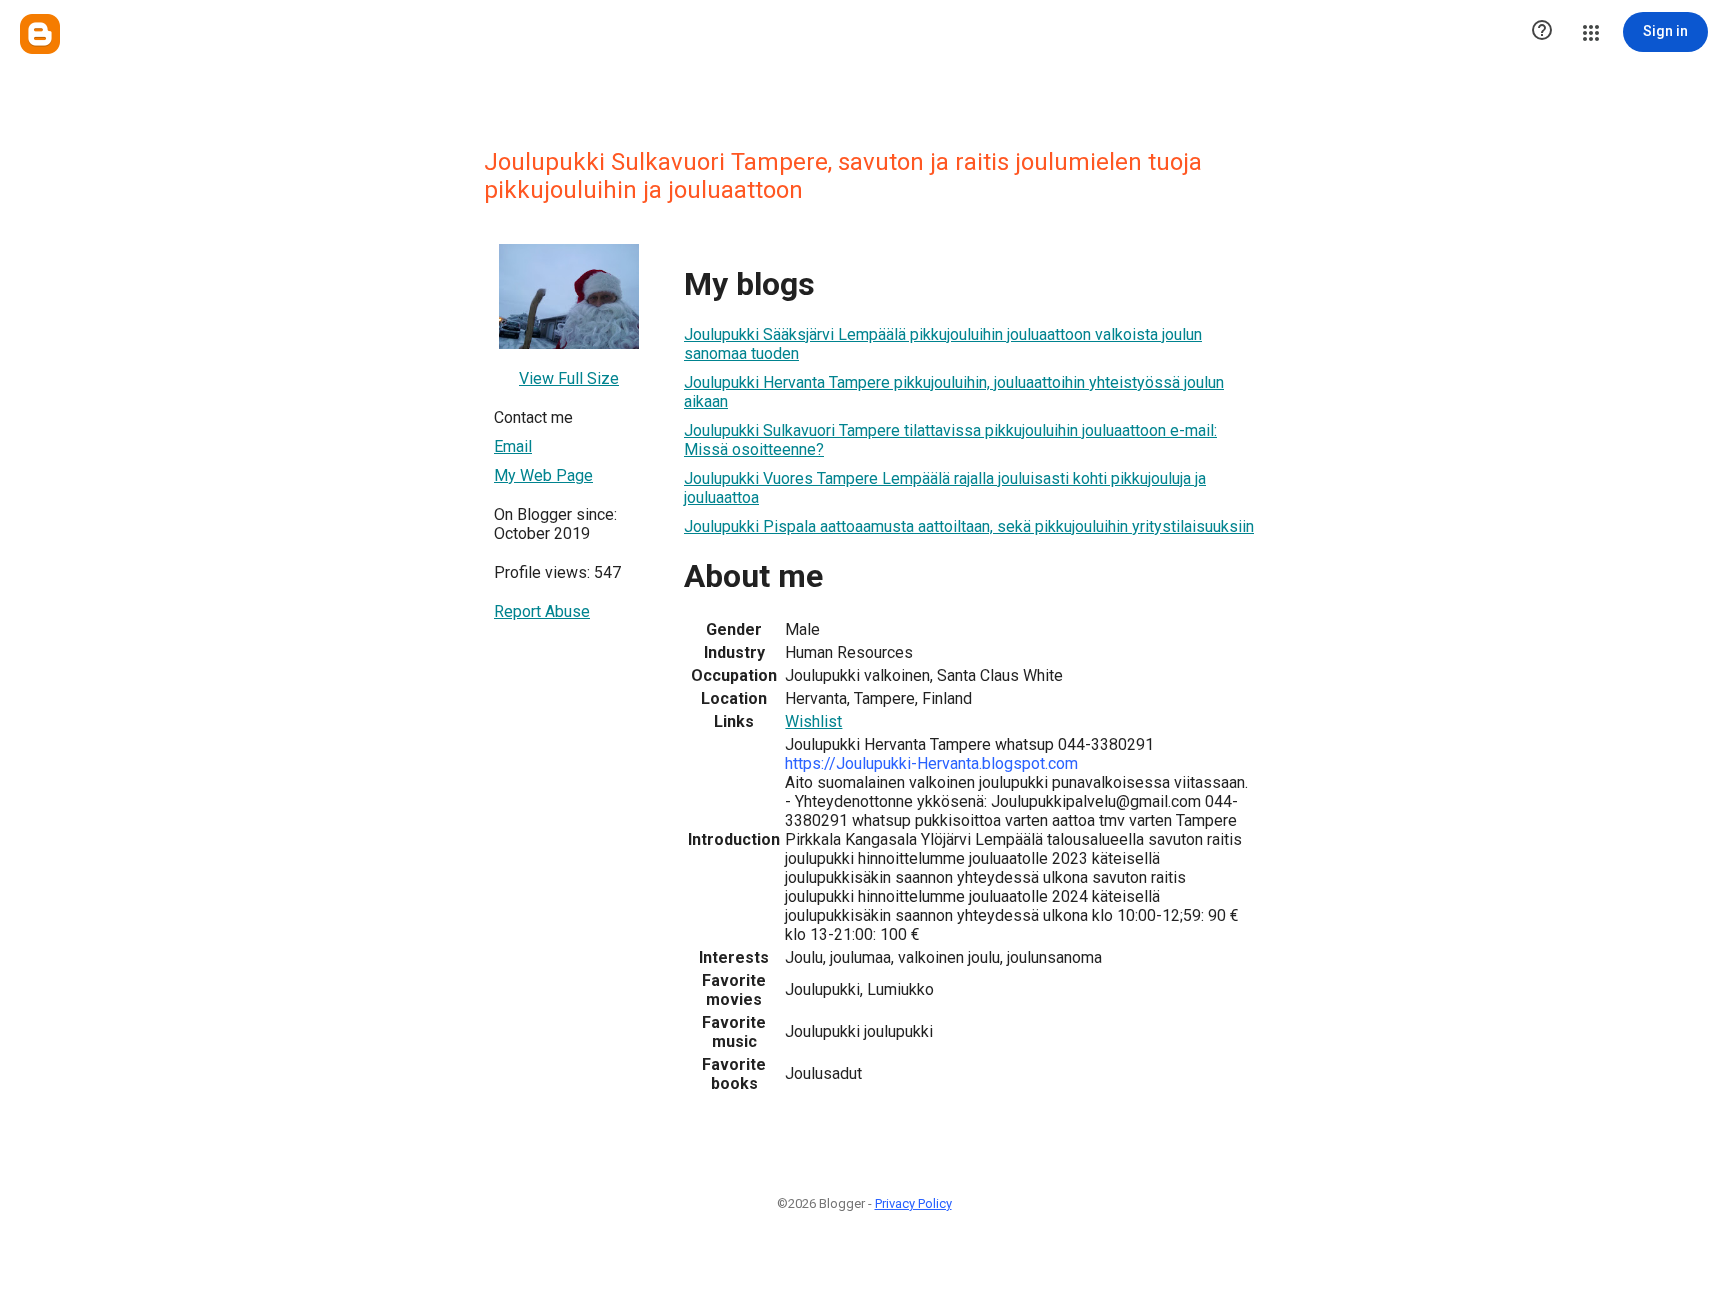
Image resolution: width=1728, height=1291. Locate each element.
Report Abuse (542, 611)
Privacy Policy (913, 1203)
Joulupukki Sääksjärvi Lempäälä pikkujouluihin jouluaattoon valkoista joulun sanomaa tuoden (943, 344)
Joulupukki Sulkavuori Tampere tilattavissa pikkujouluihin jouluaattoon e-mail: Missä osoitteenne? (950, 440)
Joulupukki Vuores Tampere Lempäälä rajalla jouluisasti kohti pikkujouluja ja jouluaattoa (945, 488)
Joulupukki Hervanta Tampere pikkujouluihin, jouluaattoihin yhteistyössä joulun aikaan (954, 392)
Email (513, 446)
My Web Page (543, 475)
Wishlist (813, 721)
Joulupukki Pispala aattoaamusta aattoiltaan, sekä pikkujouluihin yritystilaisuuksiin (969, 526)
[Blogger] (40, 34)
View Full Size (569, 378)
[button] (1542, 32)
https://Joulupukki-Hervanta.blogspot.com (931, 763)
